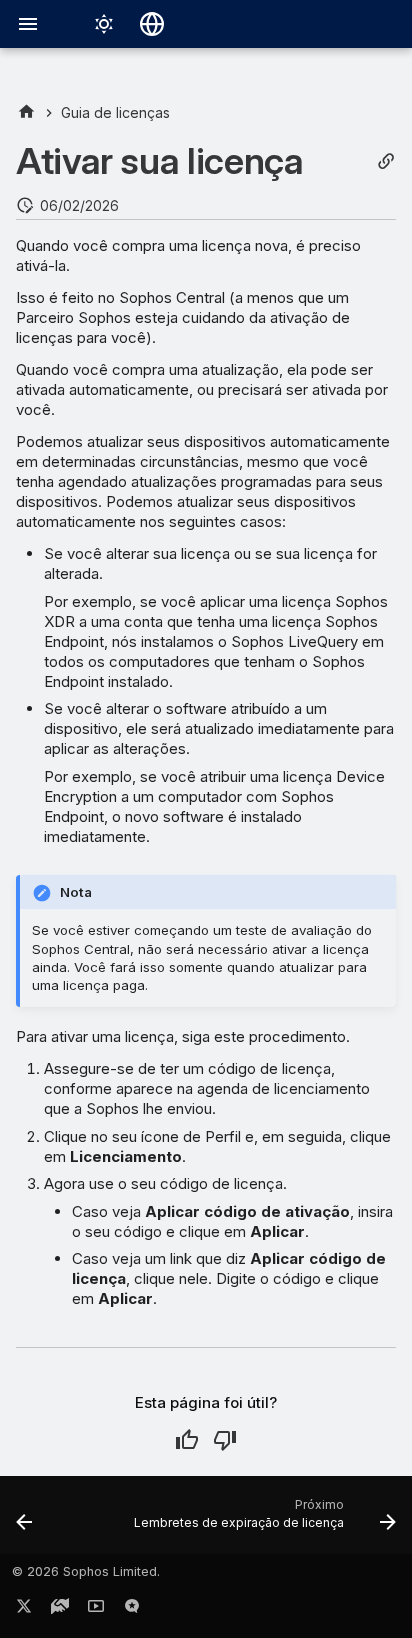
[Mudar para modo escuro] (104, 24)
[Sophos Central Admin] (26, 112)
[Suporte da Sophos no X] (24, 1610)
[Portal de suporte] (60, 1610)
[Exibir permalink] (386, 161)
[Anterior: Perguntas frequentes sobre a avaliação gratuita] (24, 1521)
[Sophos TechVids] (96, 1610)
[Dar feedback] (132, 1610)
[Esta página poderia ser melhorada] (225, 1440)
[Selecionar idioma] (152, 24)
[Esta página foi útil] (187, 1440)
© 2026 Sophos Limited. (86, 1571)
